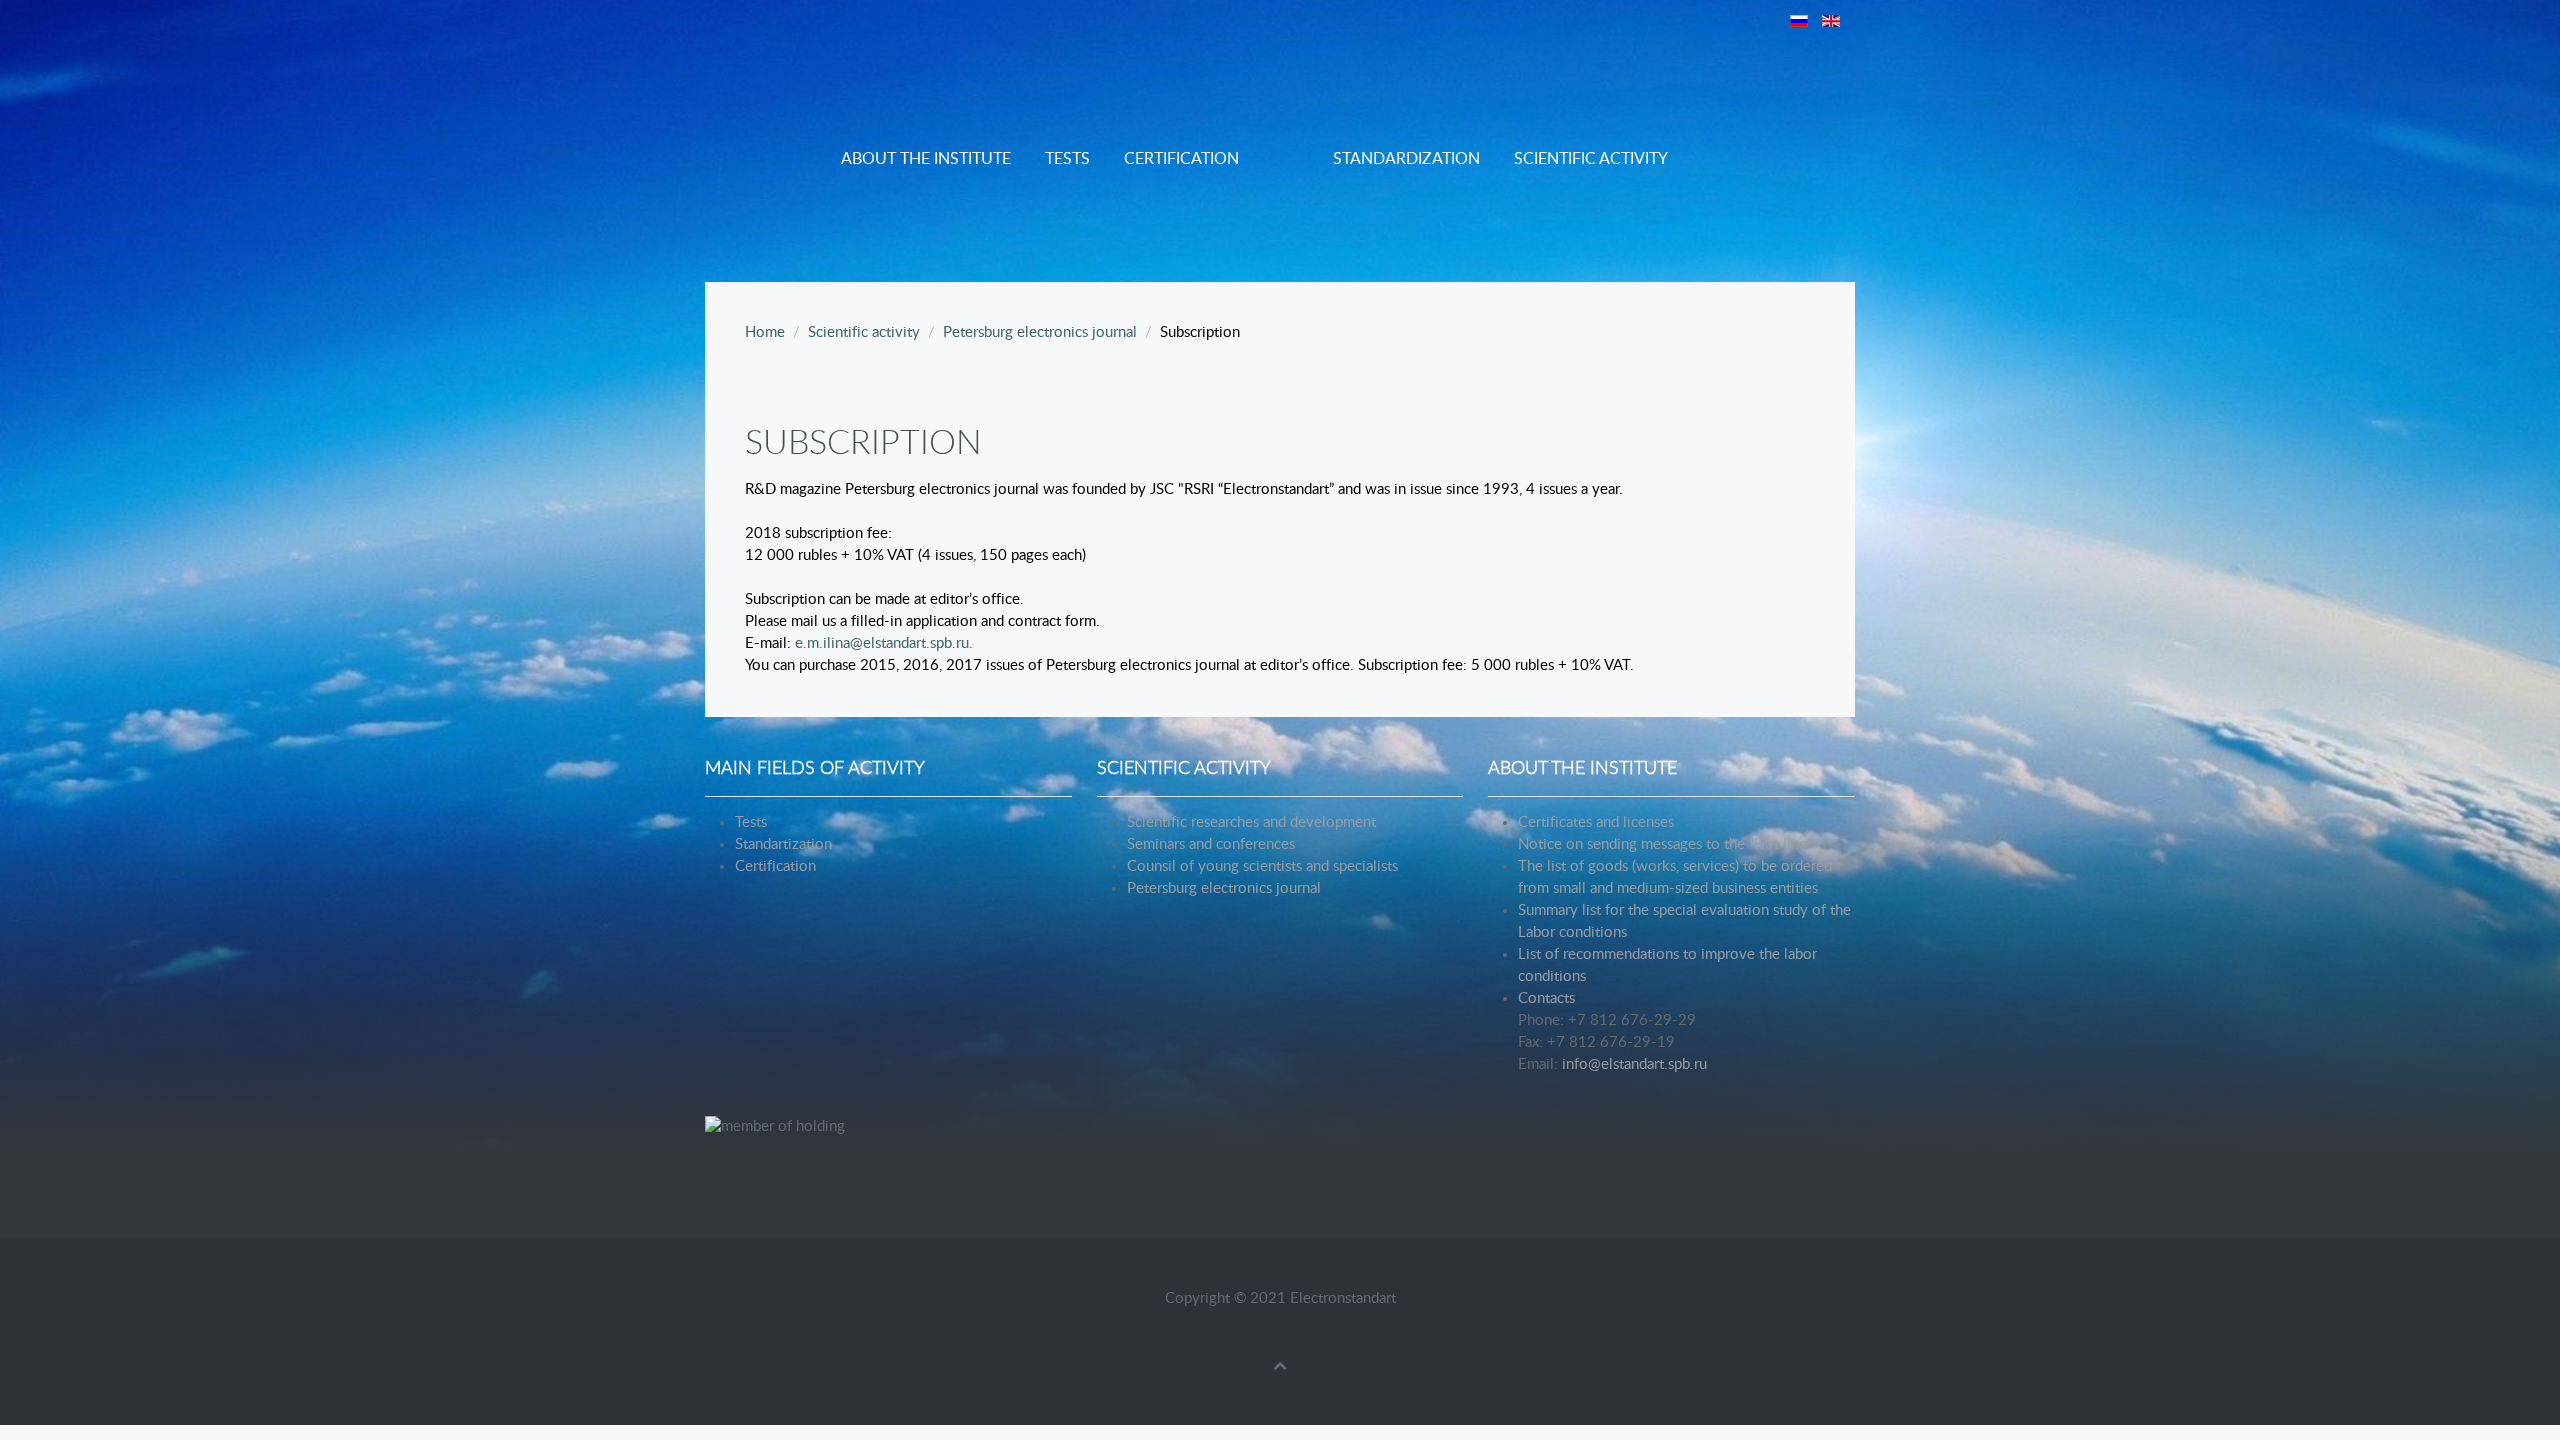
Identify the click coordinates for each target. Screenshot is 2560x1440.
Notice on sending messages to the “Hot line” (1665, 844)
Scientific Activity (1591, 159)
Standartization (783, 844)
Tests (1067, 159)
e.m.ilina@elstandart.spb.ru (882, 643)
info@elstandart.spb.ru (1634, 1064)
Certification (1181, 159)
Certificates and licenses (1596, 822)
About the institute (926, 159)
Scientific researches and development (1251, 822)
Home (765, 332)
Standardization (1406, 159)
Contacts (1546, 998)
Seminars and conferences (1211, 844)
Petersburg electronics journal (1040, 332)
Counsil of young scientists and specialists (1262, 866)
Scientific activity (864, 332)
